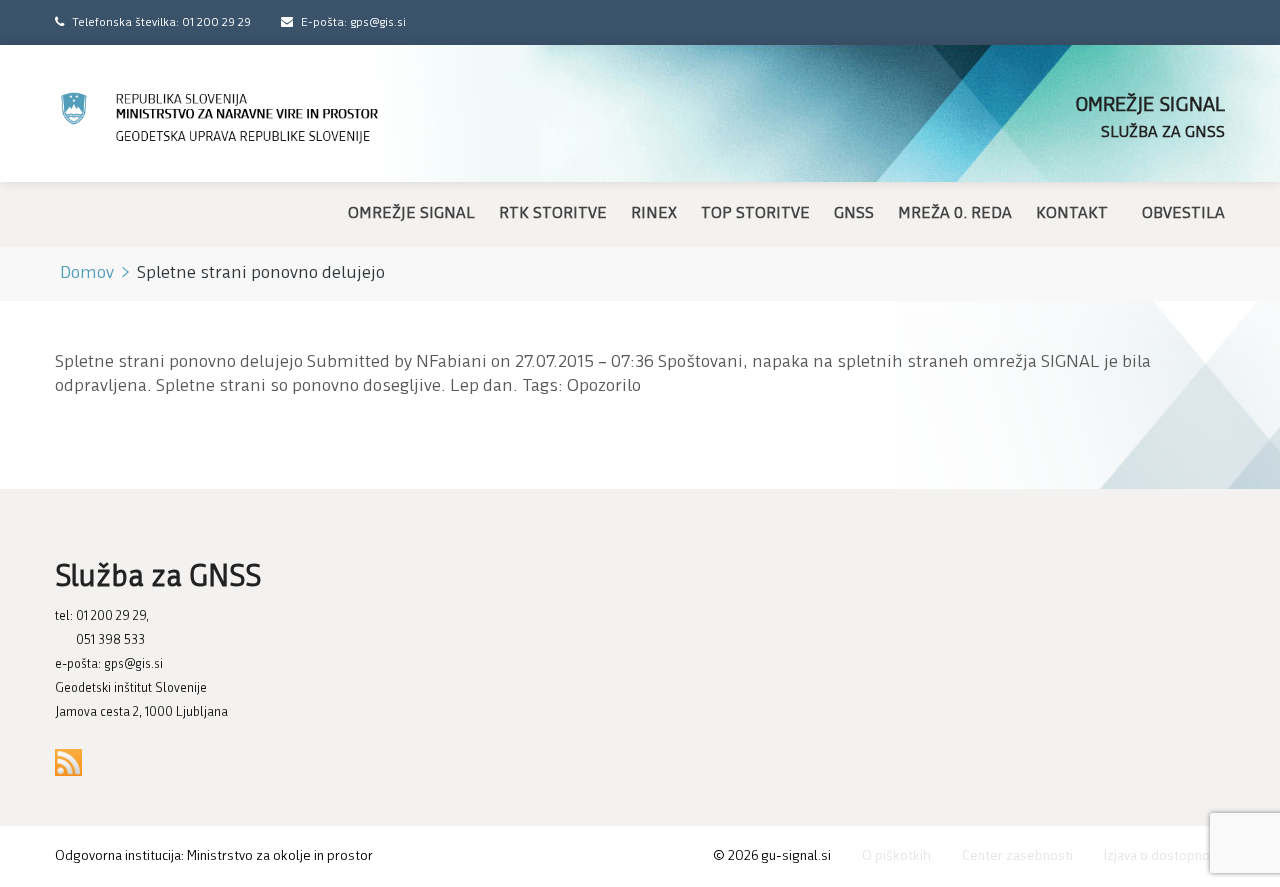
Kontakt (1072, 214)
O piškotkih (896, 856)
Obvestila (1183, 214)
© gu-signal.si (772, 856)
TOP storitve (755, 214)
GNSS (854, 214)
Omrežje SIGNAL (411, 214)
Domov (87, 274)
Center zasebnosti (1017, 856)
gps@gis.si (133, 664)
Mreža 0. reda (955, 214)
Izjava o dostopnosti (1164, 856)
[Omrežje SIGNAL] (220, 118)
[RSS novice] (68, 762)
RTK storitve (553, 214)
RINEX (654, 214)
